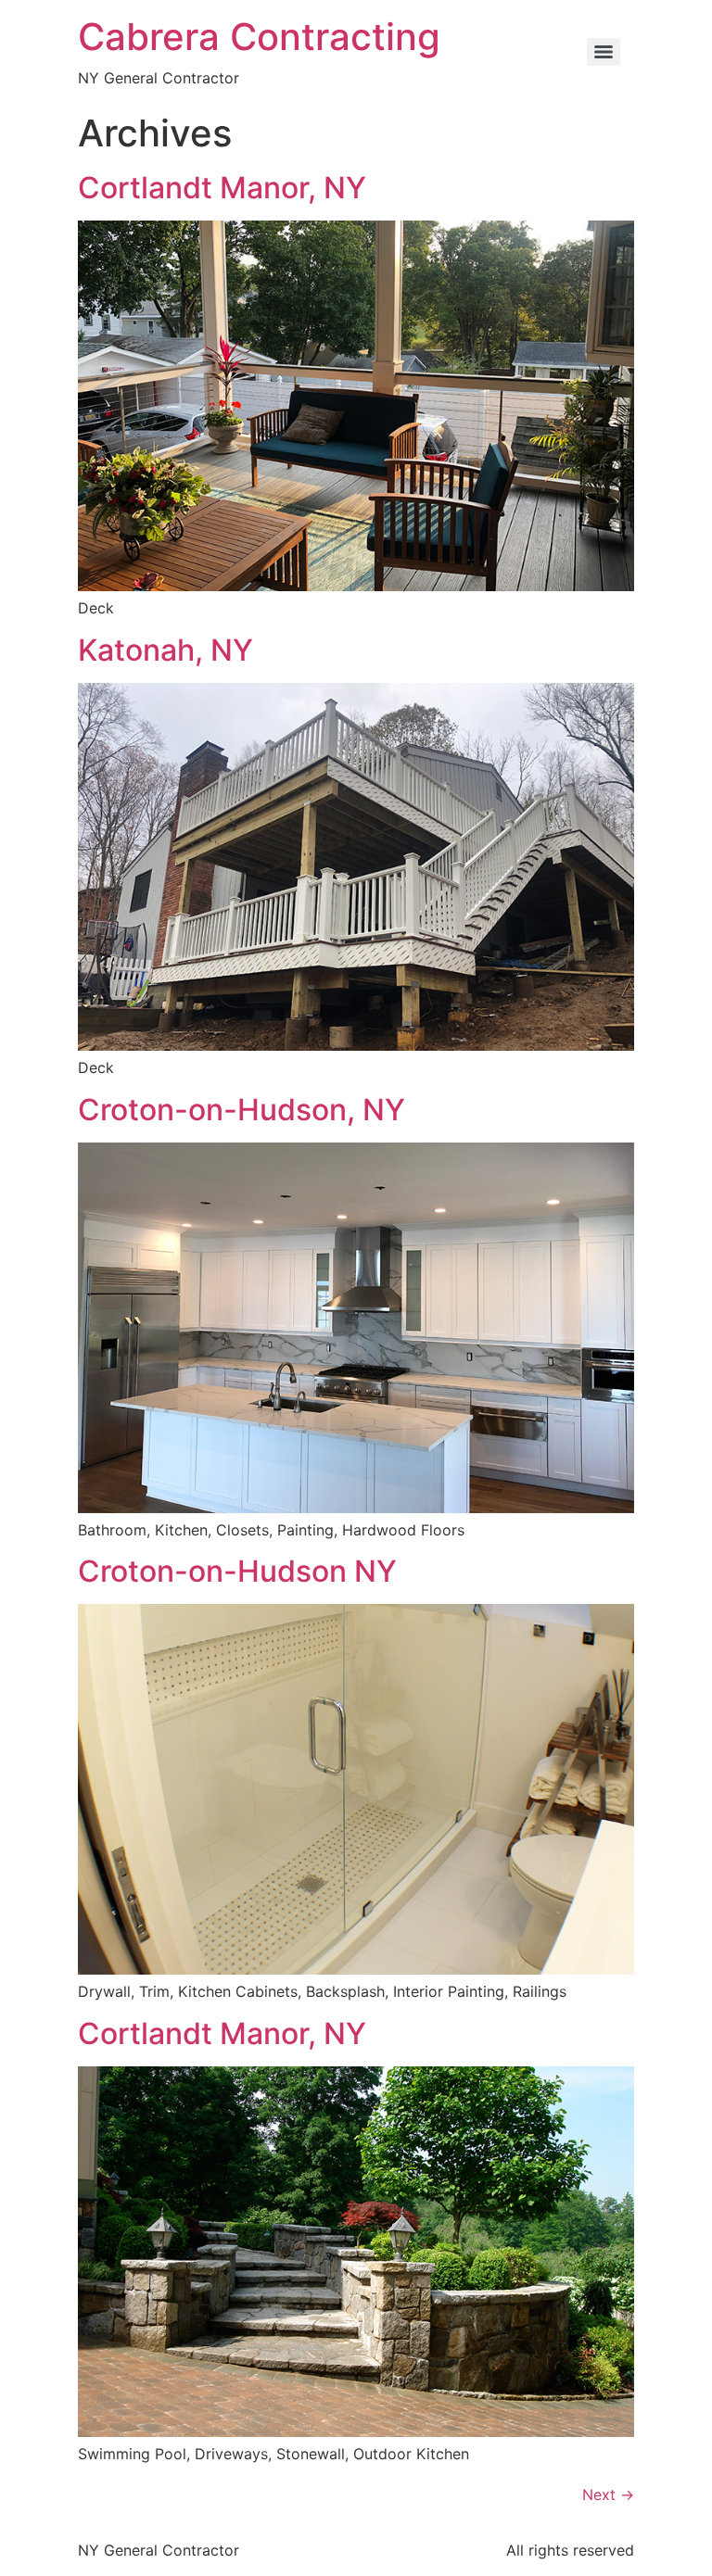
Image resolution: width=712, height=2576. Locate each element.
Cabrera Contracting (259, 37)
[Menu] (604, 52)
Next (608, 2494)
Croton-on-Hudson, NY (242, 1110)
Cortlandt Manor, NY (222, 188)
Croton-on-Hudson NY (237, 1571)
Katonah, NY (165, 650)
